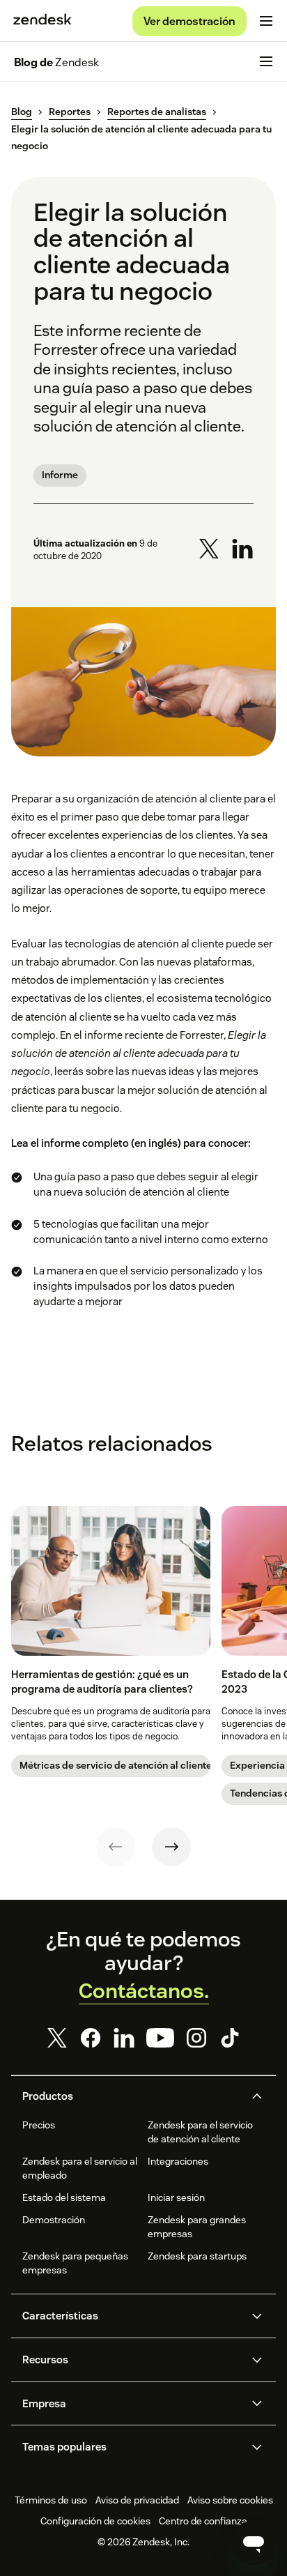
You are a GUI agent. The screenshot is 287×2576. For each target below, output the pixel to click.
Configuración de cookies (95, 2521)
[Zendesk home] (42, 21)
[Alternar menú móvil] (266, 21)
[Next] (171, 1847)
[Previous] (116, 1847)
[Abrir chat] (254, 2543)
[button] (132, 2096)
